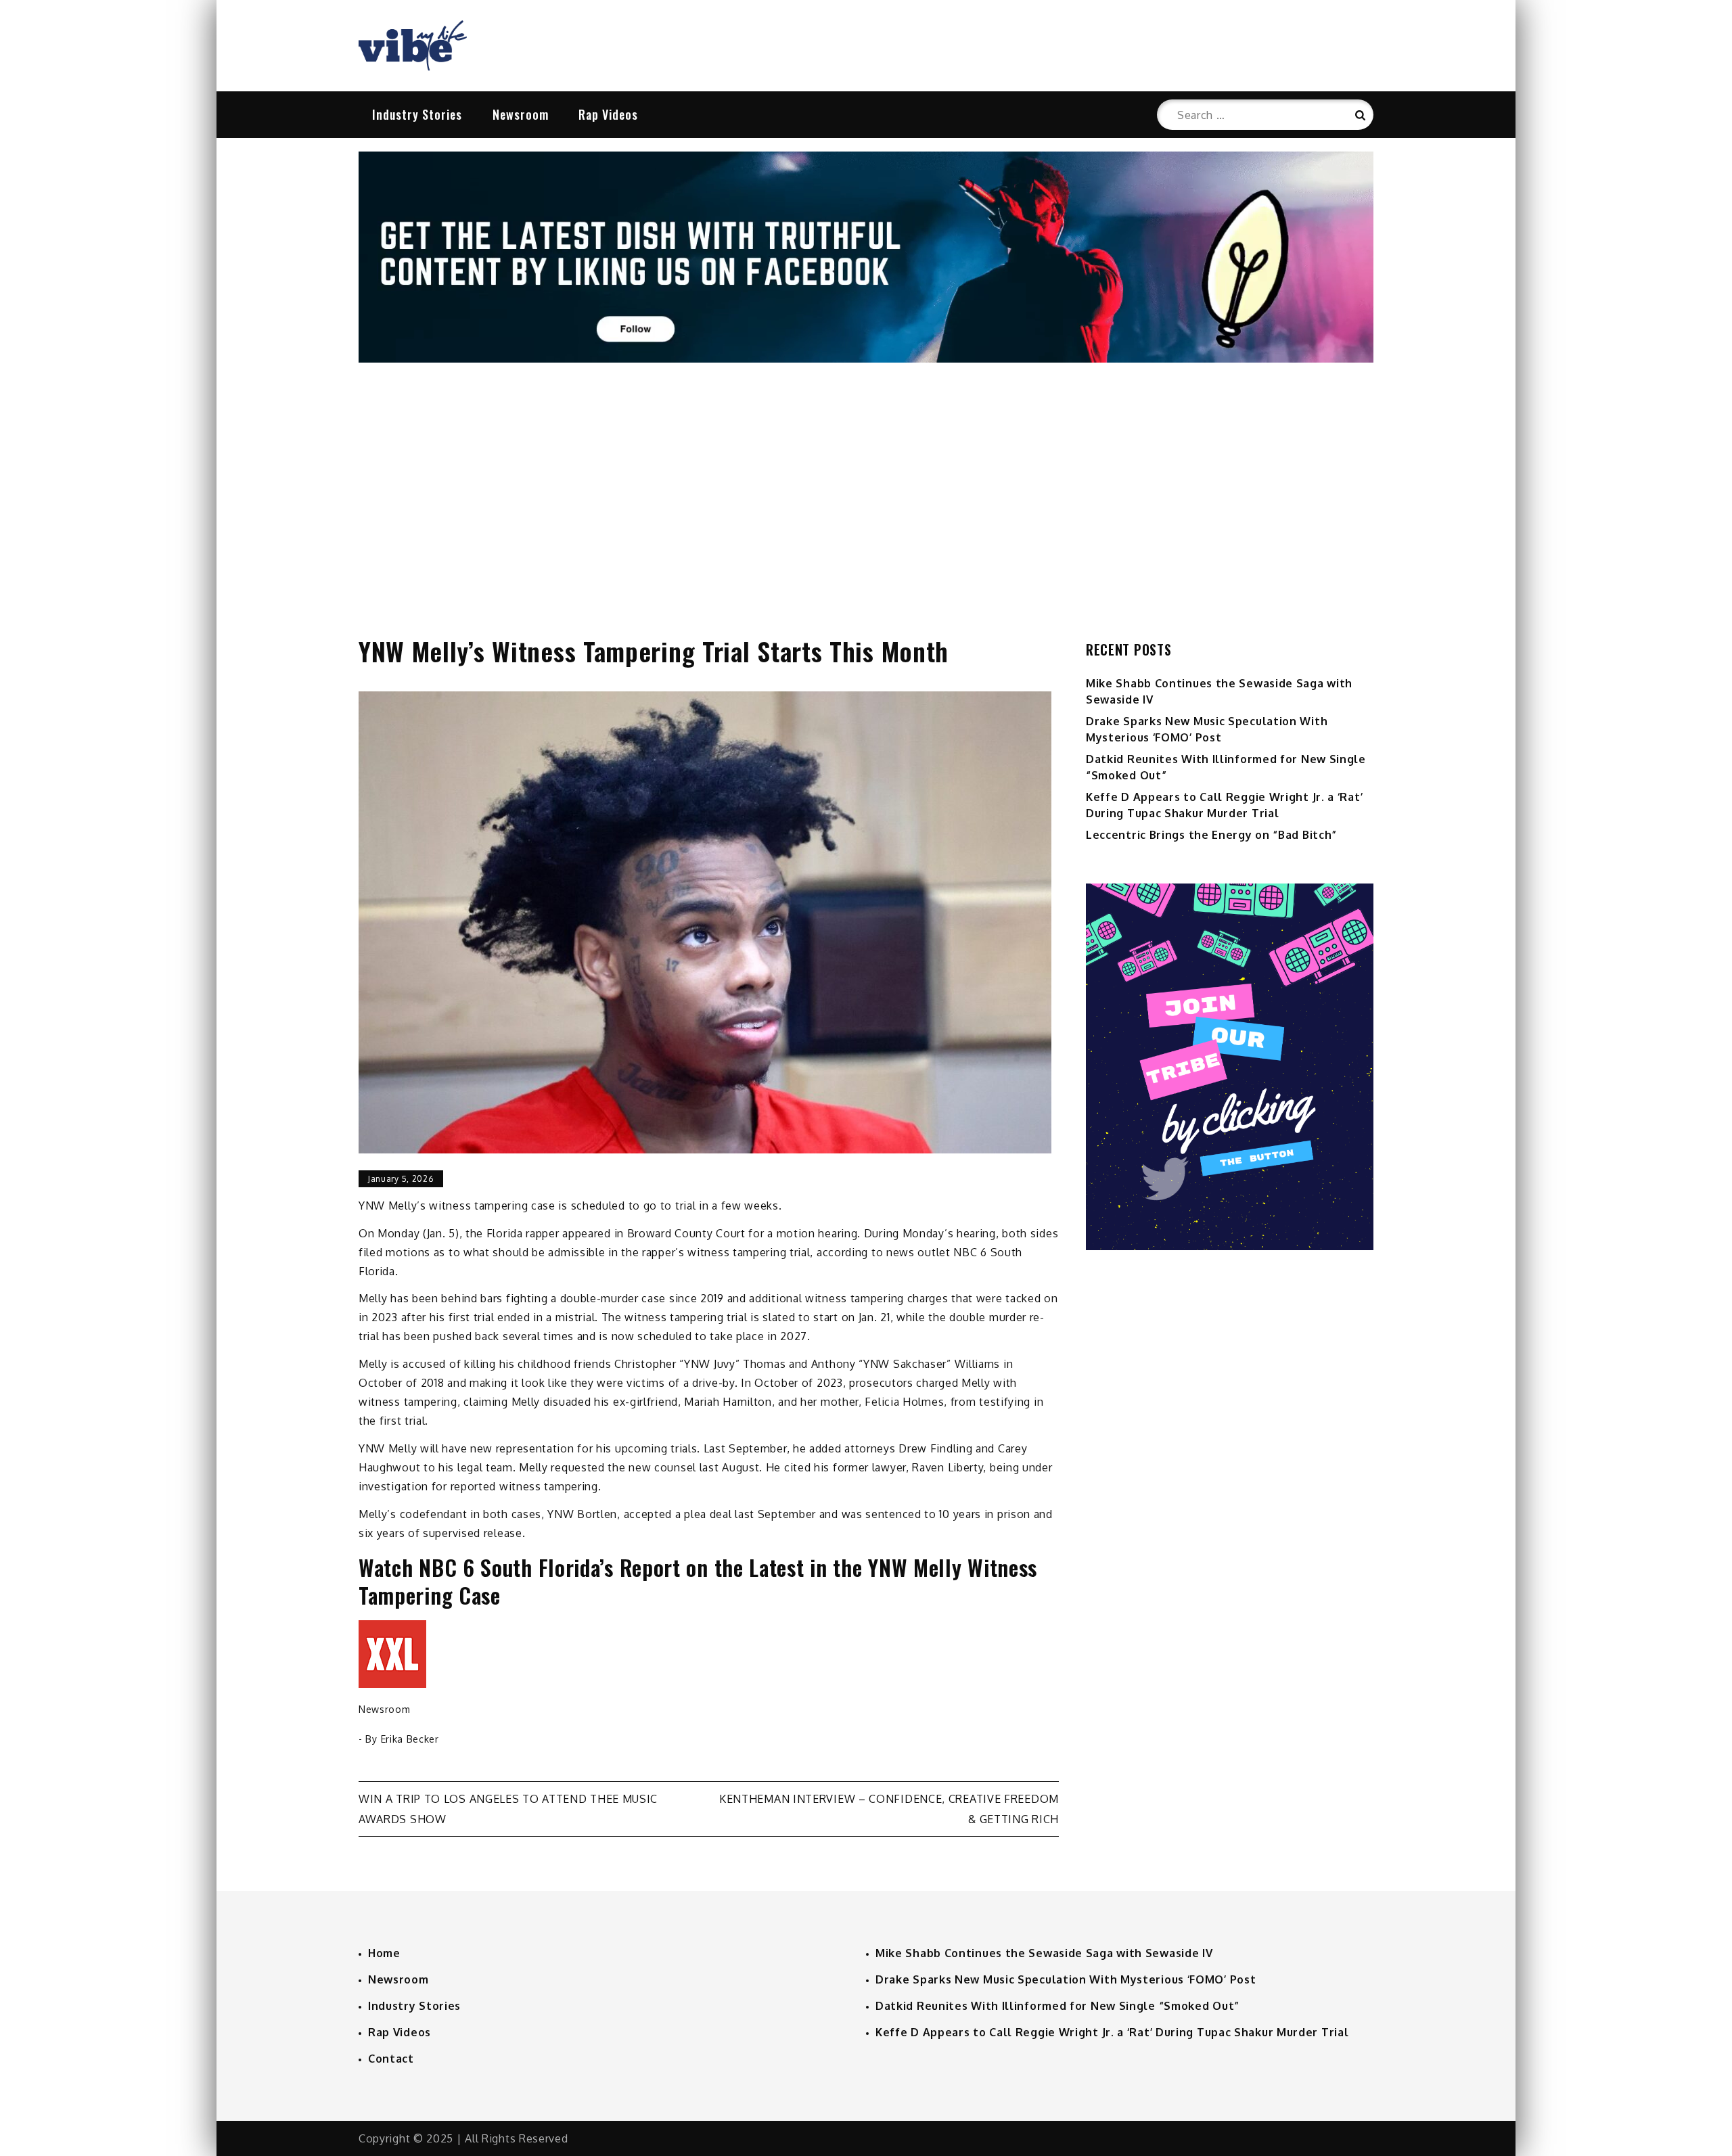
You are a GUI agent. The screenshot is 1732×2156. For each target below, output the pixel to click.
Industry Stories (417, 114)
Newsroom (521, 114)
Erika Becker (410, 1739)
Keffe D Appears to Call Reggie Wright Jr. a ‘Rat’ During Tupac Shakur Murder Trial (1112, 2032)
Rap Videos (608, 114)
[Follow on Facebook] (866, 359)
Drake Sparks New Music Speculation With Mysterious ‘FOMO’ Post (1066, 1979)
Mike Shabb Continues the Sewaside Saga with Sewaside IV (1044, 1953)
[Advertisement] (866, 485)
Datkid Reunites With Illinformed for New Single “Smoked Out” (1057, 2006)
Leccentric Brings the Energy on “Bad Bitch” (1211, 835)
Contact (391, 2059)
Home (384, 1953)
